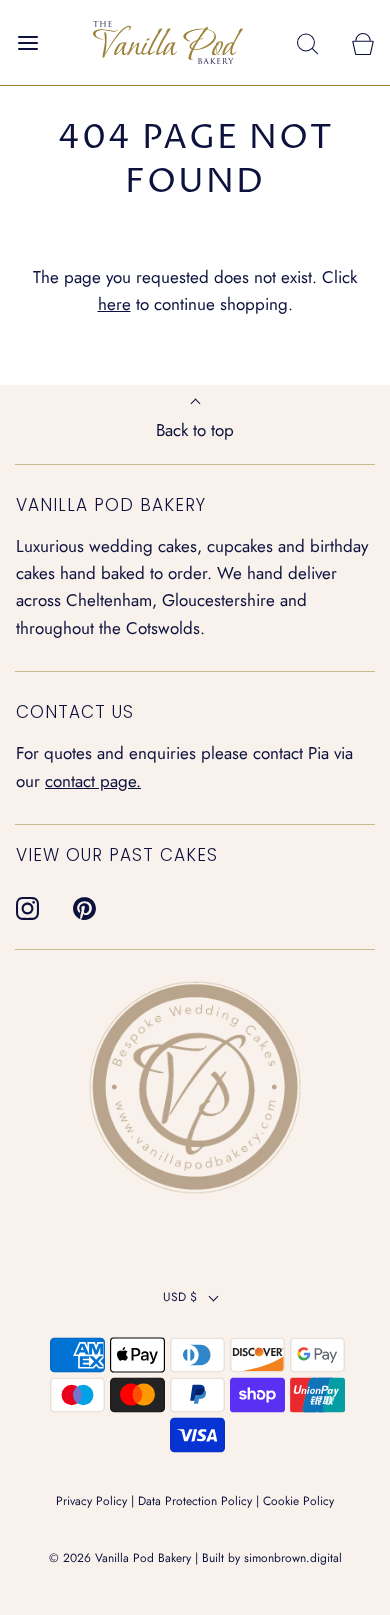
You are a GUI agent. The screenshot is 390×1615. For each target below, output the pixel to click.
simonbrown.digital (293, 1558)
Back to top (195, 430)
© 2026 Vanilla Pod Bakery (120, 1558)
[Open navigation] (27, 42)
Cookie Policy (298, 1501)
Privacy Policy (91, 1501)
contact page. (93, 781)
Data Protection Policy (195, 1501)
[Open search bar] (307, 42)
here (114, 304)
